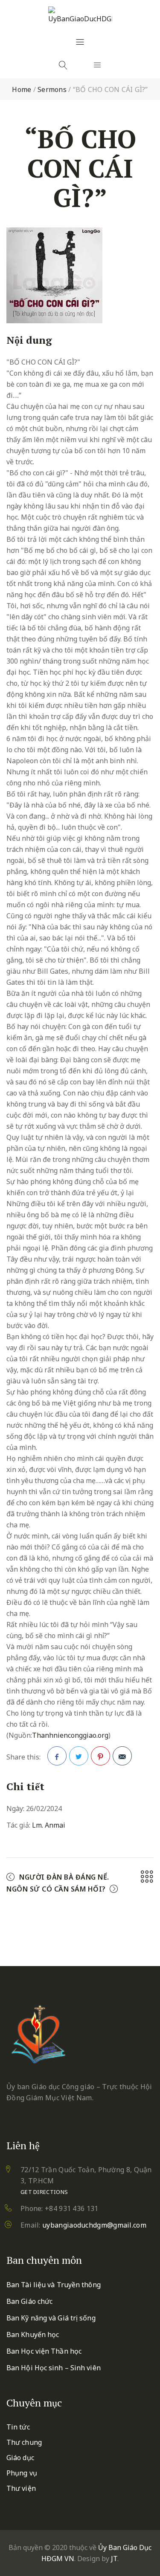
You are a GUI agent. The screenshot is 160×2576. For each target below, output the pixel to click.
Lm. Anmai (49, 1825)
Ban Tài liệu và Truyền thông (54, 2285)
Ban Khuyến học (33, 2334)
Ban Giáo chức (29, 2301)
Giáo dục (20, 2458)
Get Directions (44, 2192)
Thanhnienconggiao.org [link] (70, 1735)
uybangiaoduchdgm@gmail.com (94, 2225)
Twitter (79, 1756)
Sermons (52, 89)
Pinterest (100, 1756)
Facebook (57, 1756)
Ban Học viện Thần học (44, 2351)
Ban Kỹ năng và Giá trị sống (51, 2318)
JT (114, 2559)
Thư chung (24, 2442)
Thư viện (21, 2488)
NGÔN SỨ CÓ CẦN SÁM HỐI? (56, 1889)
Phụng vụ (22, 2473)
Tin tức (18, 2427)
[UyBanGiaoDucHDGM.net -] (80, 15)
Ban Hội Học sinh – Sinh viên (54, 2368)
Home (22, 89)
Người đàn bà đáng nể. (64, 1877)
